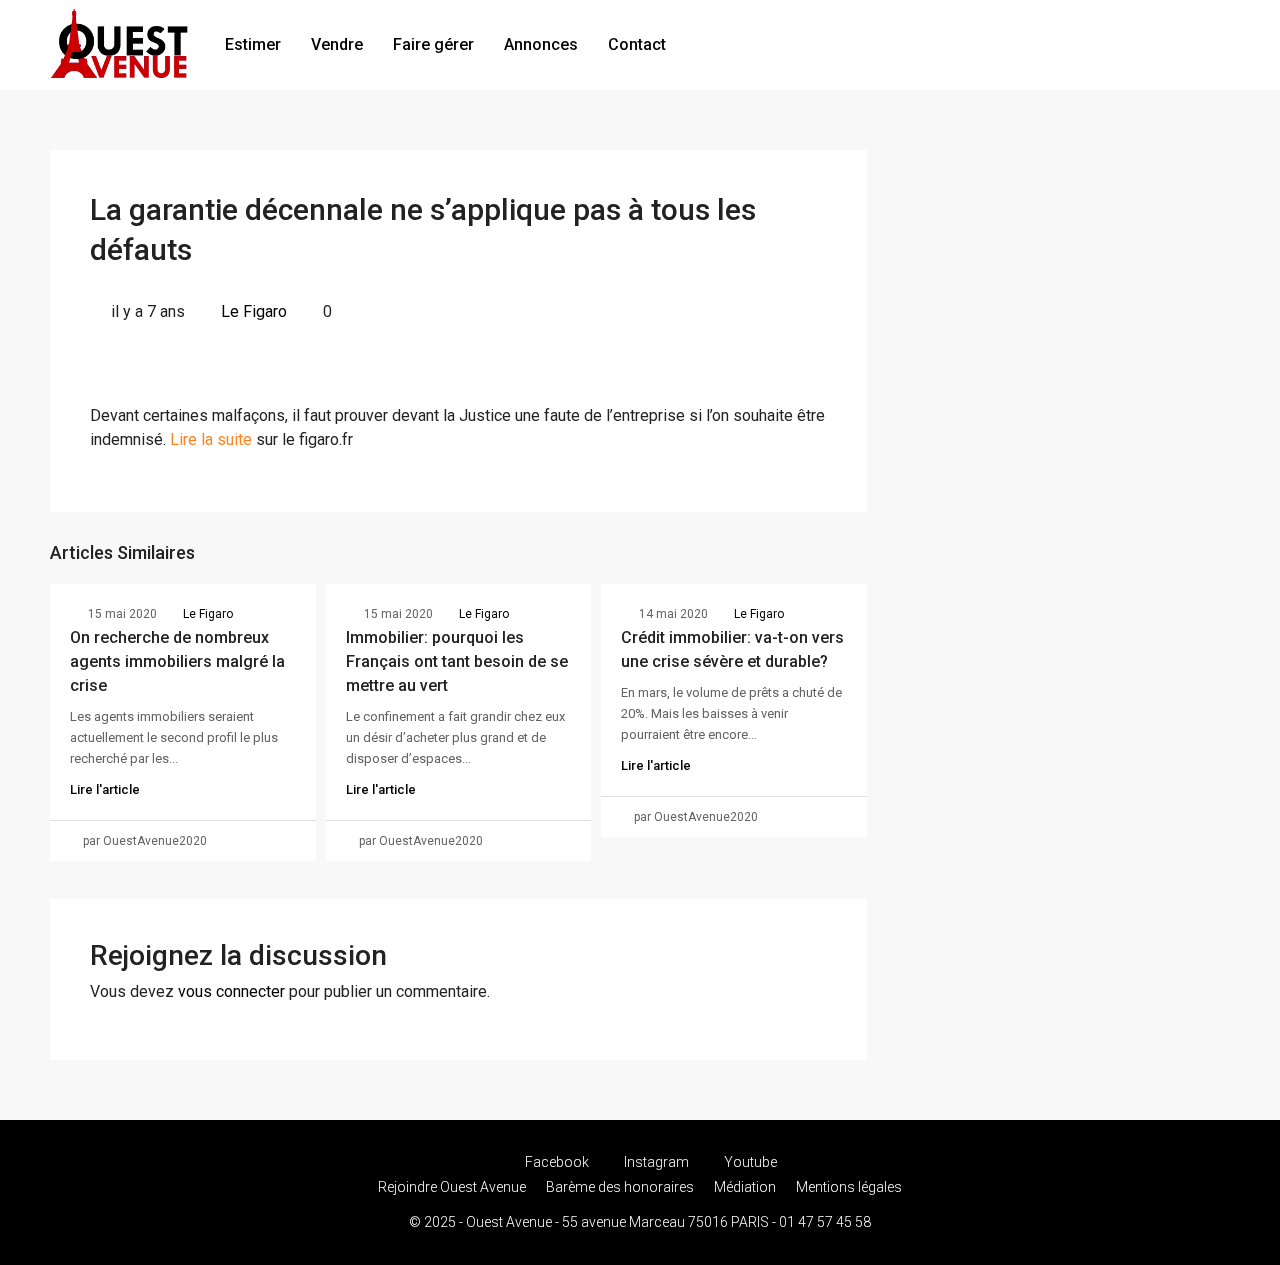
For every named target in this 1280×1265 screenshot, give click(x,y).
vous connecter (231, 991)
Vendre (337, 44)
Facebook (557, 1162)
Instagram (656, 1162)
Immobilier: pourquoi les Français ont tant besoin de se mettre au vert (457, 661)
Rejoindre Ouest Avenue (452, 1187)
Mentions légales (849, 1187)
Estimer (253, 44)
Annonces (541, 44)
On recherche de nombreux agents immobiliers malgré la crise (177, 661)
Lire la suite (211, 439)
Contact (637, 44)
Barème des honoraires (620, 1187)
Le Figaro (254, 311)
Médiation (745, 1187)
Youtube (749, 1162)
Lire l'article (105, 789)
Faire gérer (433, 44)
